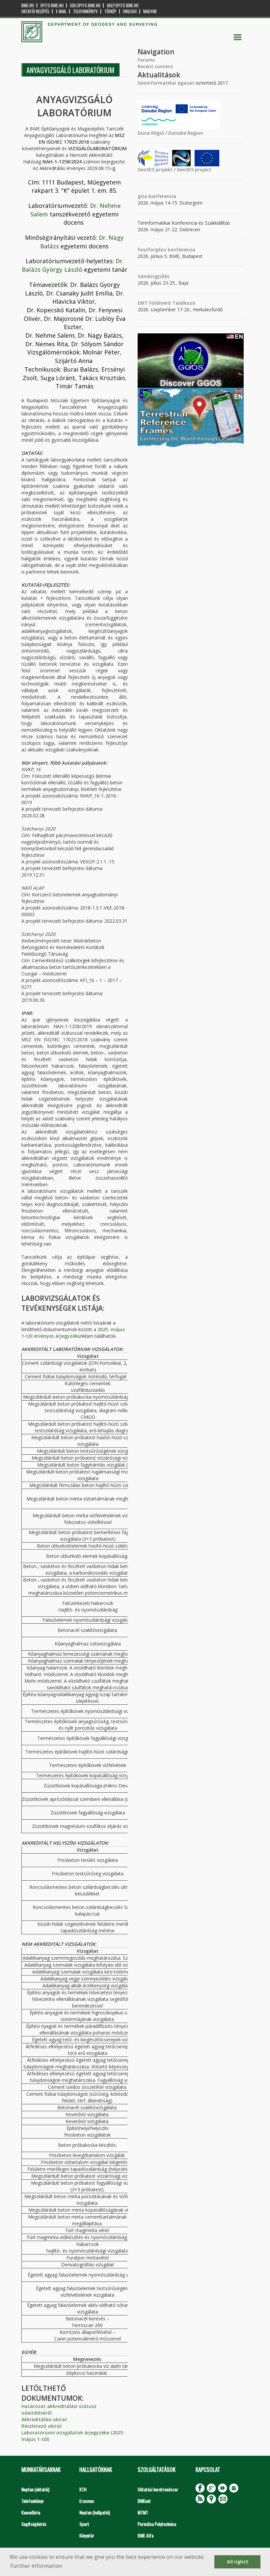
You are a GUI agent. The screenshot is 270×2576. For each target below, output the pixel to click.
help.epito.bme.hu (123, 5)
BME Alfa (146, 2535)
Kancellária (31, 2512)
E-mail (61, 11)
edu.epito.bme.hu (85, 5)
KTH (83, 2489)
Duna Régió (151, 133)
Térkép (110, 11)
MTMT (143, 2512)
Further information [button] (36, 2566)
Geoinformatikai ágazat (166, 83)
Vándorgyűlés (153, 276)
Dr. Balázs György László (73, 265)
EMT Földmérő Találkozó (166, 303)
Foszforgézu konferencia (166, 250)
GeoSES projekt (155, 169)
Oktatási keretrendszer (158, 2489)
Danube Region (186, 133)
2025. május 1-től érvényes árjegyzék (73, 1333)
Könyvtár (87, 2535)
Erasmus (87, 2501)
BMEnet (144, 2501)
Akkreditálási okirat (44, 2419)
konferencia (162, 196)
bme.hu (28, 5)
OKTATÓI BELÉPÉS (35, 11)
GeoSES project (194, 169)
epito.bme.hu (52, 5)
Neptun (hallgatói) (95, 2512)
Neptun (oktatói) (35, 2489)
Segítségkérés (34, 2524)
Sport (84, 2524)
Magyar (150, 11)
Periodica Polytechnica (157, 2524)
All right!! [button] (238, 2562)
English (130, 11)
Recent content (155, 66)
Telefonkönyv (85, 11)
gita (142, 196)
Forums (146, 60)
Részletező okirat (42, 2426)
